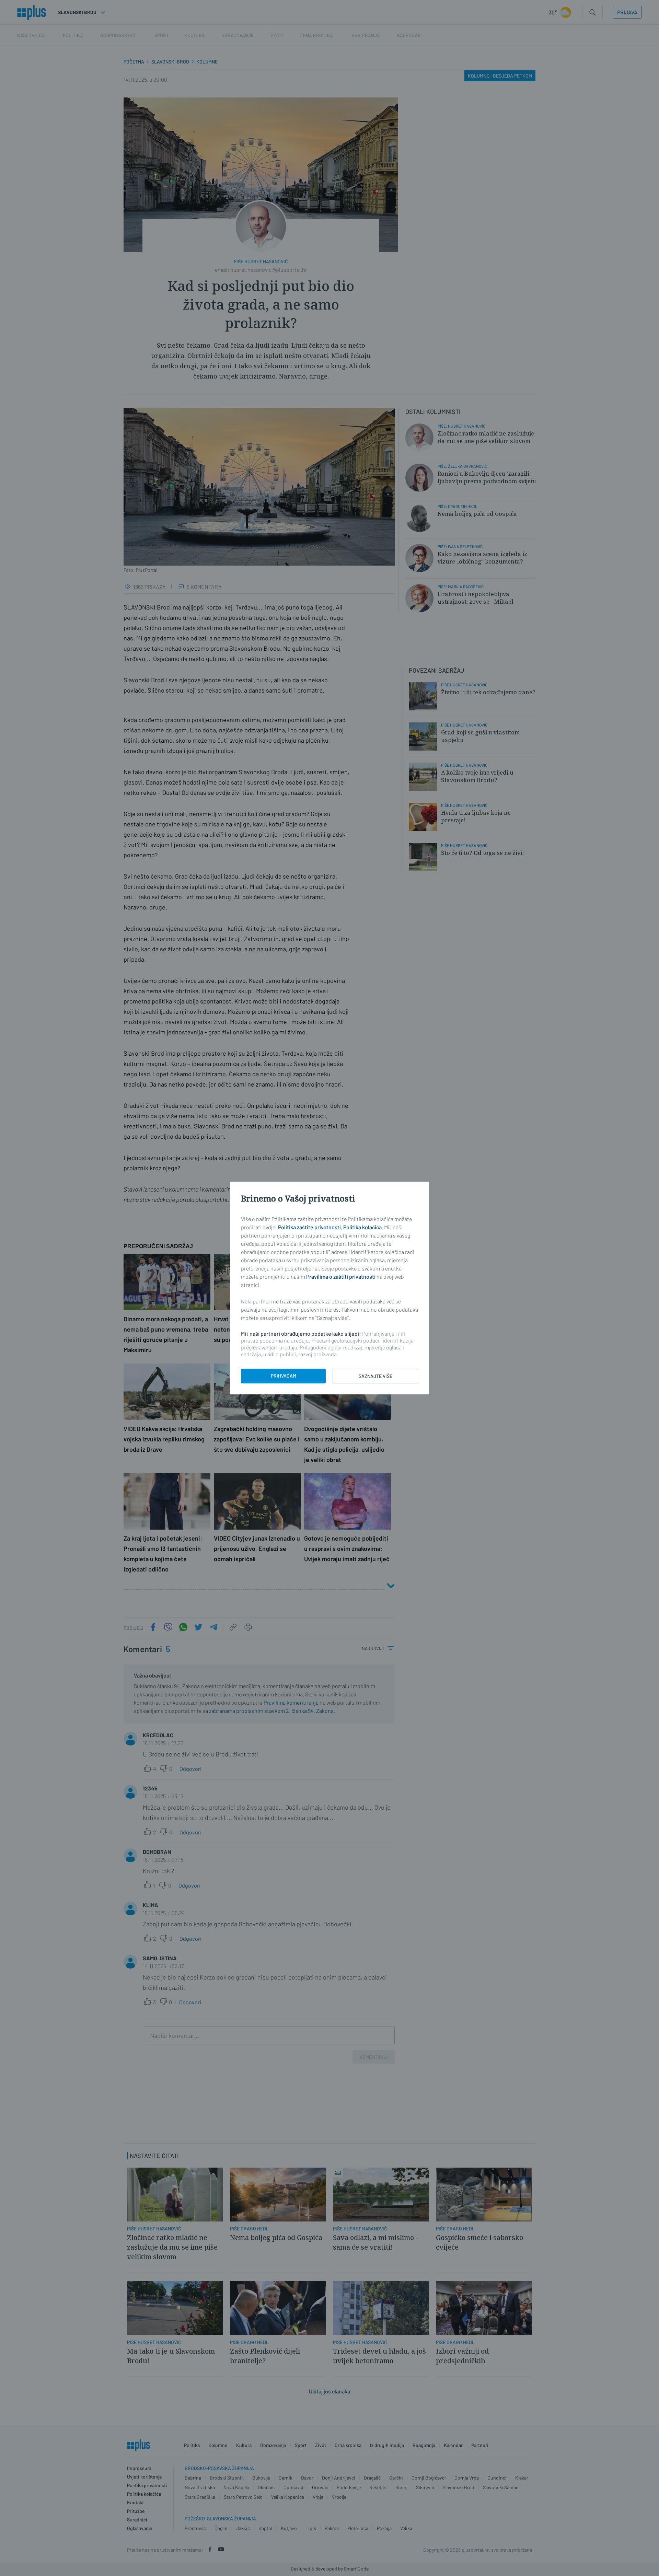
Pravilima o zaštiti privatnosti (341, 1277)
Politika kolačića (362, 1227)
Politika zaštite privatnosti (309, 1227)
